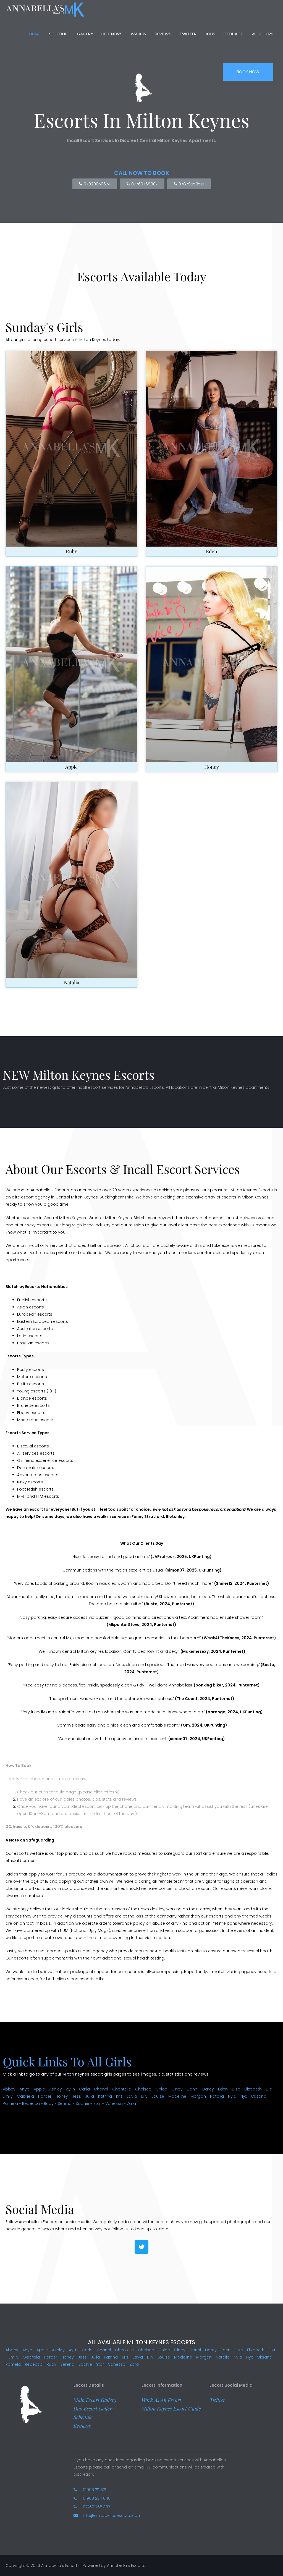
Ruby (71, 551)
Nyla (232, 2096)
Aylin (70, 2089)
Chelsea (143, 2089)
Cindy (177, 2089)
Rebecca (31, 2103)
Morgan (198, 2096)
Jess (77, 2096)
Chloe (161, 2089)
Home (35, 34)
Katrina (105, 2096)
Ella (269, 2089)
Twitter (188, 34)
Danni (192, 2089)
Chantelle (122, 2089)
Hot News (112, 34)
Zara (131, 2103)
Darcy (208, 2089)
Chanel (101, 2089)
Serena (65, 2103)
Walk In (139, 34)
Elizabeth (253, 2089)
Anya (25, 2089)
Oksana (259, 2096)
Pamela (10, 2103)
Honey (212, 767)
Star (97, 2103)
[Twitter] (141, 2247)
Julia (90, 2096)
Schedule (59, 34)
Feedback (233, 34)
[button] (95, 2400)
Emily (8, 2096)
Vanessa (114, 2103)
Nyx (244, 2096)
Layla (132, 2096)
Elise (236, 2089)
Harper (45, 2096)
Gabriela (25, 2096)
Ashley (56, 2089)
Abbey (9, 2089)
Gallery (85, 34)
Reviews (163, 34)
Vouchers (262, 34)
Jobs (210, 34)
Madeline (177, 2096)
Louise (158, 2096)
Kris (119, 2096)
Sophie (82, 2103)
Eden (212, 551)
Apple (71, 767)
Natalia (72, 982)
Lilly (144, 2096)
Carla (84, 2089)
